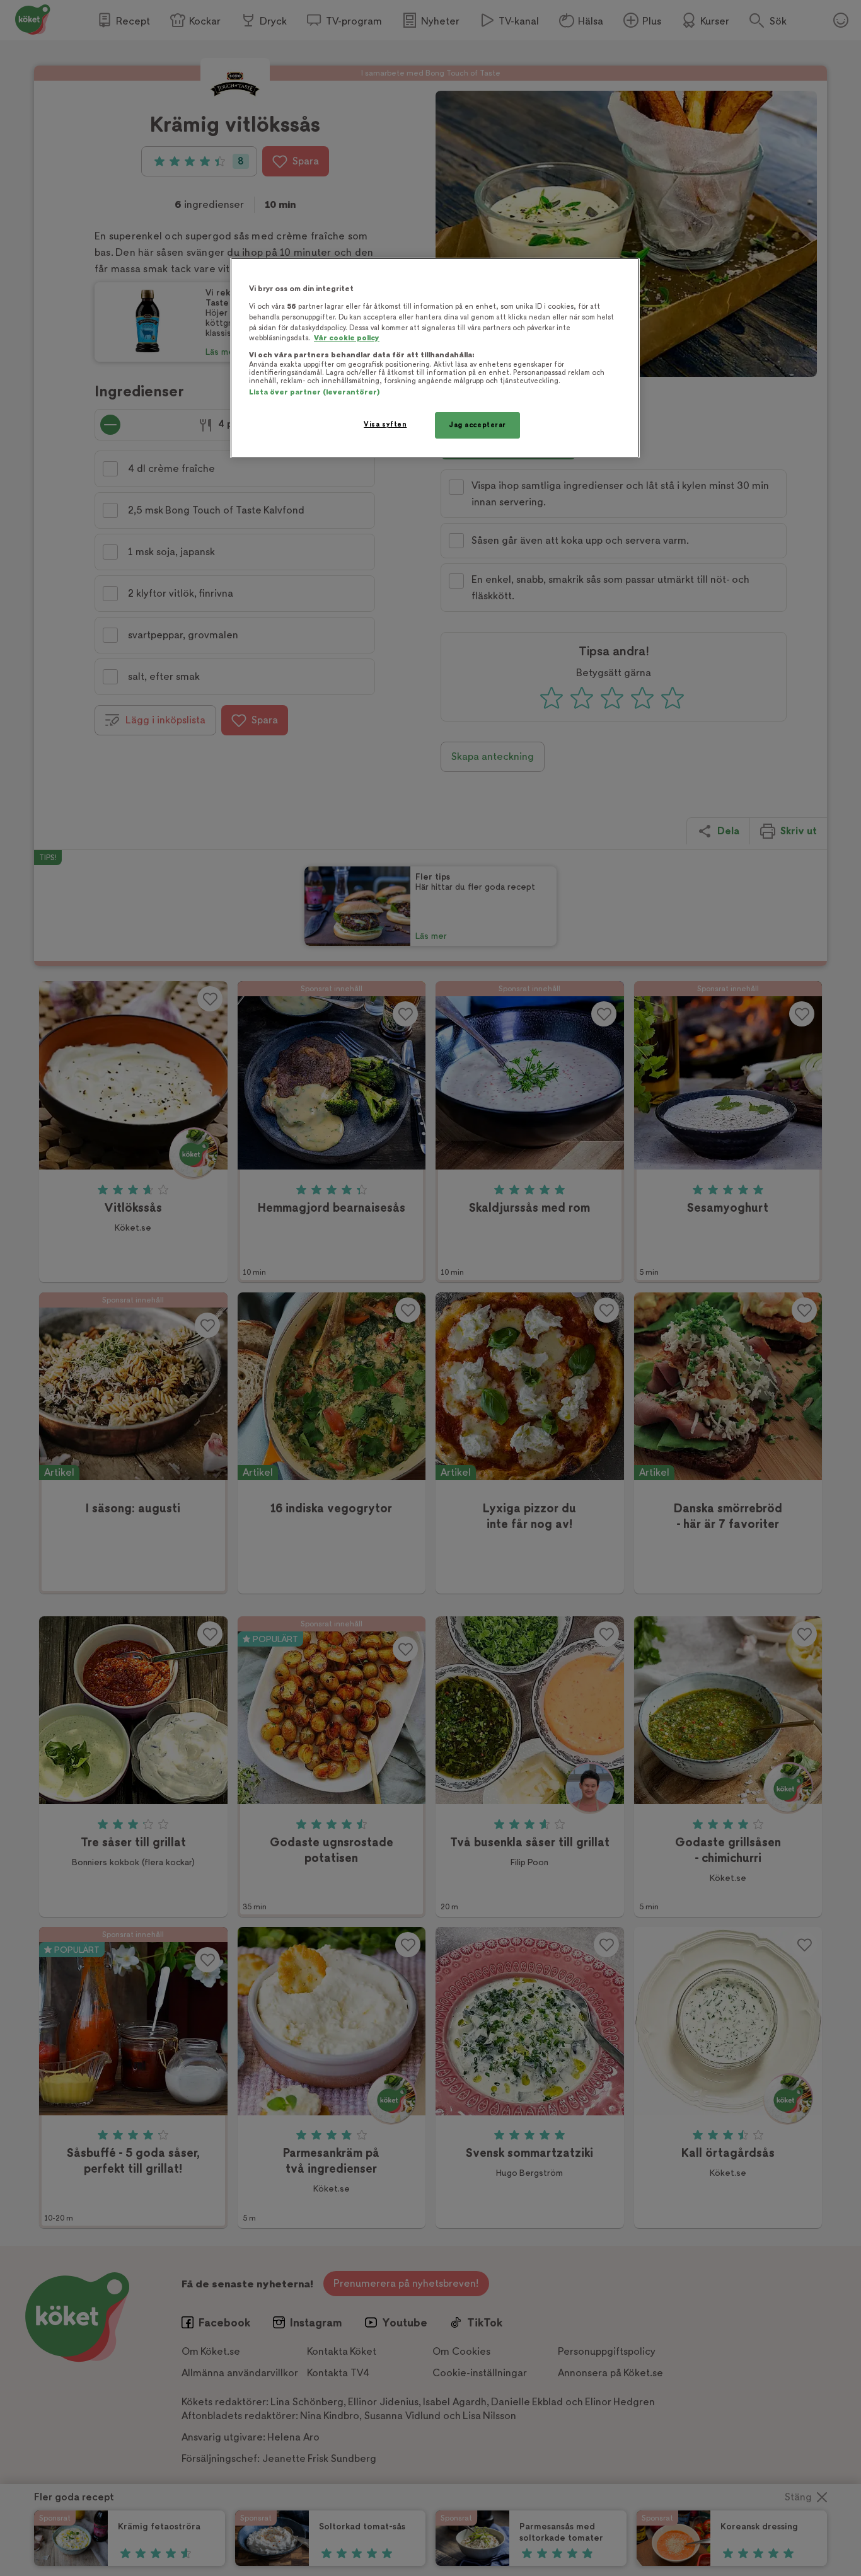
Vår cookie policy (347, 338)
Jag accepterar (477, 425)
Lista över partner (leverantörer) (314, 392)
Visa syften (385, 424)
